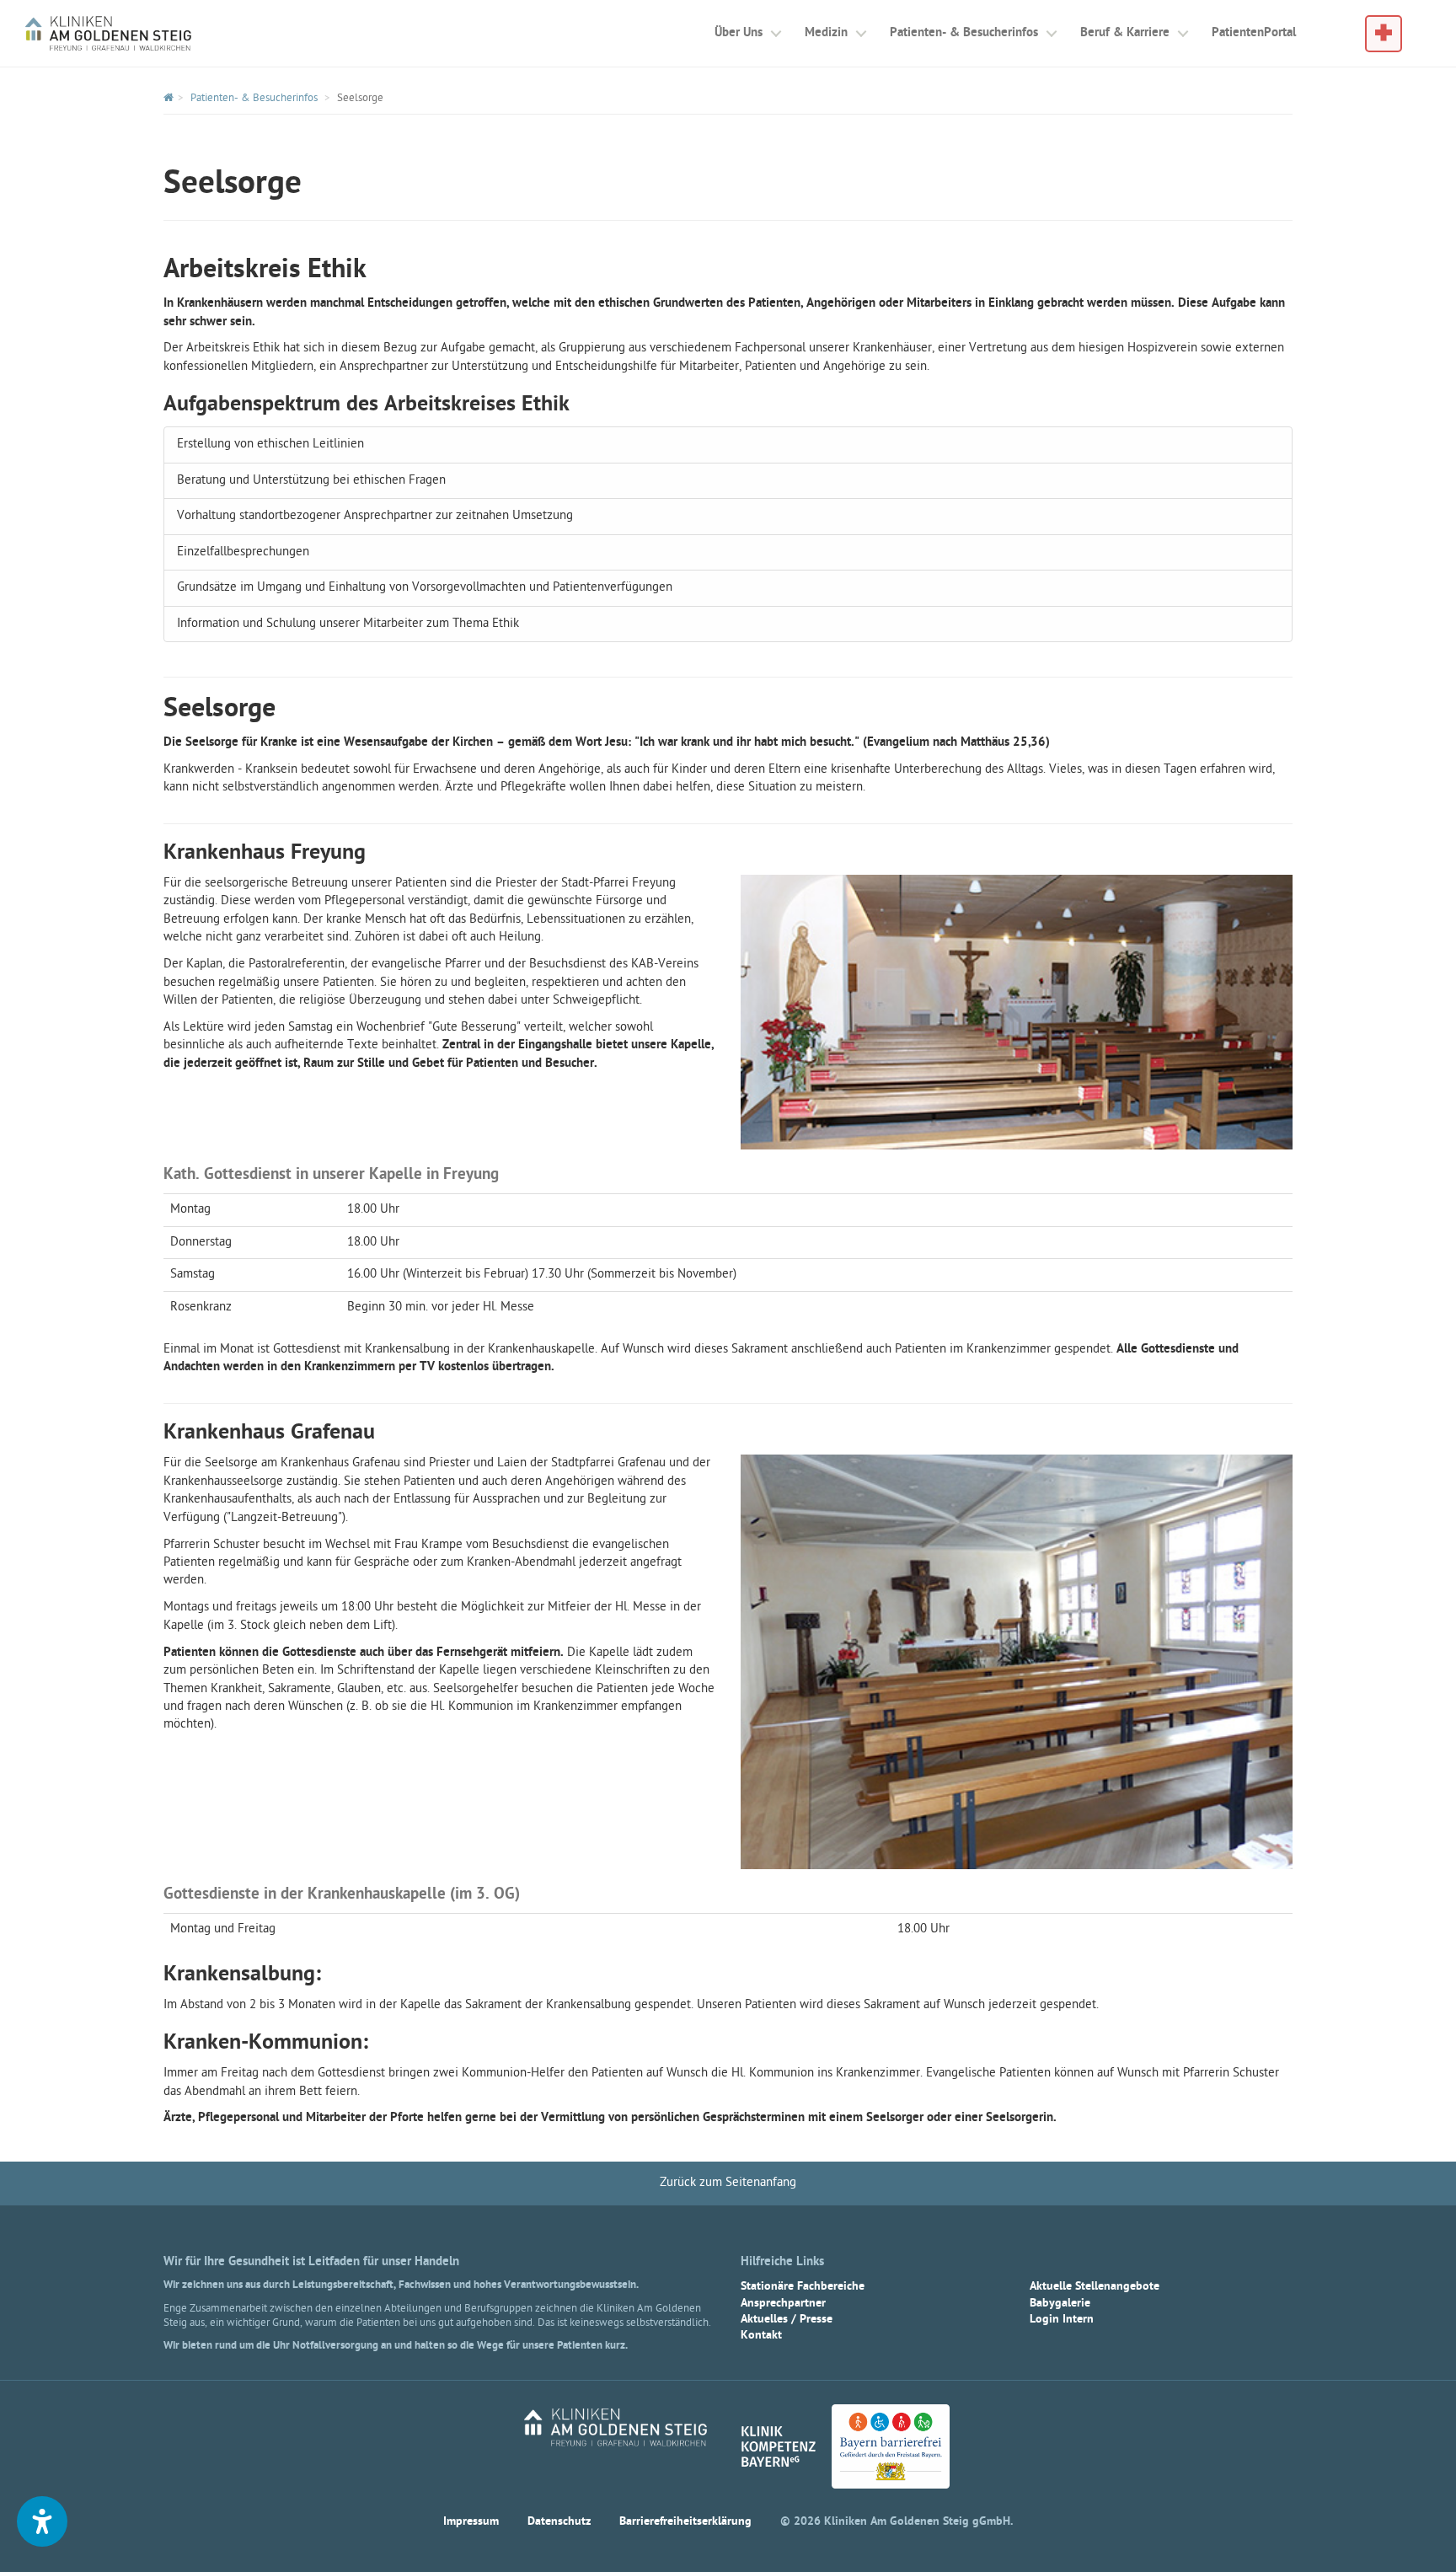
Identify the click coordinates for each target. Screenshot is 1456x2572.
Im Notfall (1384, 26)
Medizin (826, 33)
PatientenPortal (1254, 33)
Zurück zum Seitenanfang (728, 2183)
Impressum (471, 2522)
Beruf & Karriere (1125, 33)
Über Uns (739, 33)
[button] (42, 2521)
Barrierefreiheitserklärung (685, 2522)
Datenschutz (559, 2522)
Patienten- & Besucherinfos (964, 33)
